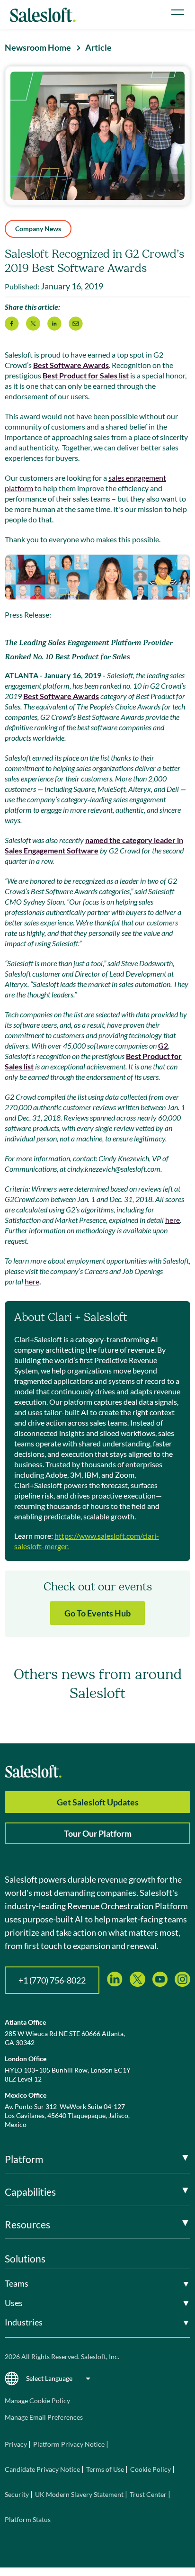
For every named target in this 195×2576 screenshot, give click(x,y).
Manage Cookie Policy (37, 2401)
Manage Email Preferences (44, 2417)
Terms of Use (105, 2469)
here (173, 1220)
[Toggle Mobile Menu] (178, 12)
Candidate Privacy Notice (42, 2469)
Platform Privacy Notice (69, 2444)
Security (17, 2494)
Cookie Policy (151, 2469)
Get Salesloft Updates (98, 1802)
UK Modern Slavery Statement (79, 2494)
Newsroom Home (38, 47)
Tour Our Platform (98, 1833)
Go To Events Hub (97, 1613)
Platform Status (28, 2519)
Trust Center (148, 2494)
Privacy (17, 2444)
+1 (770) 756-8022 (52, 1980)
